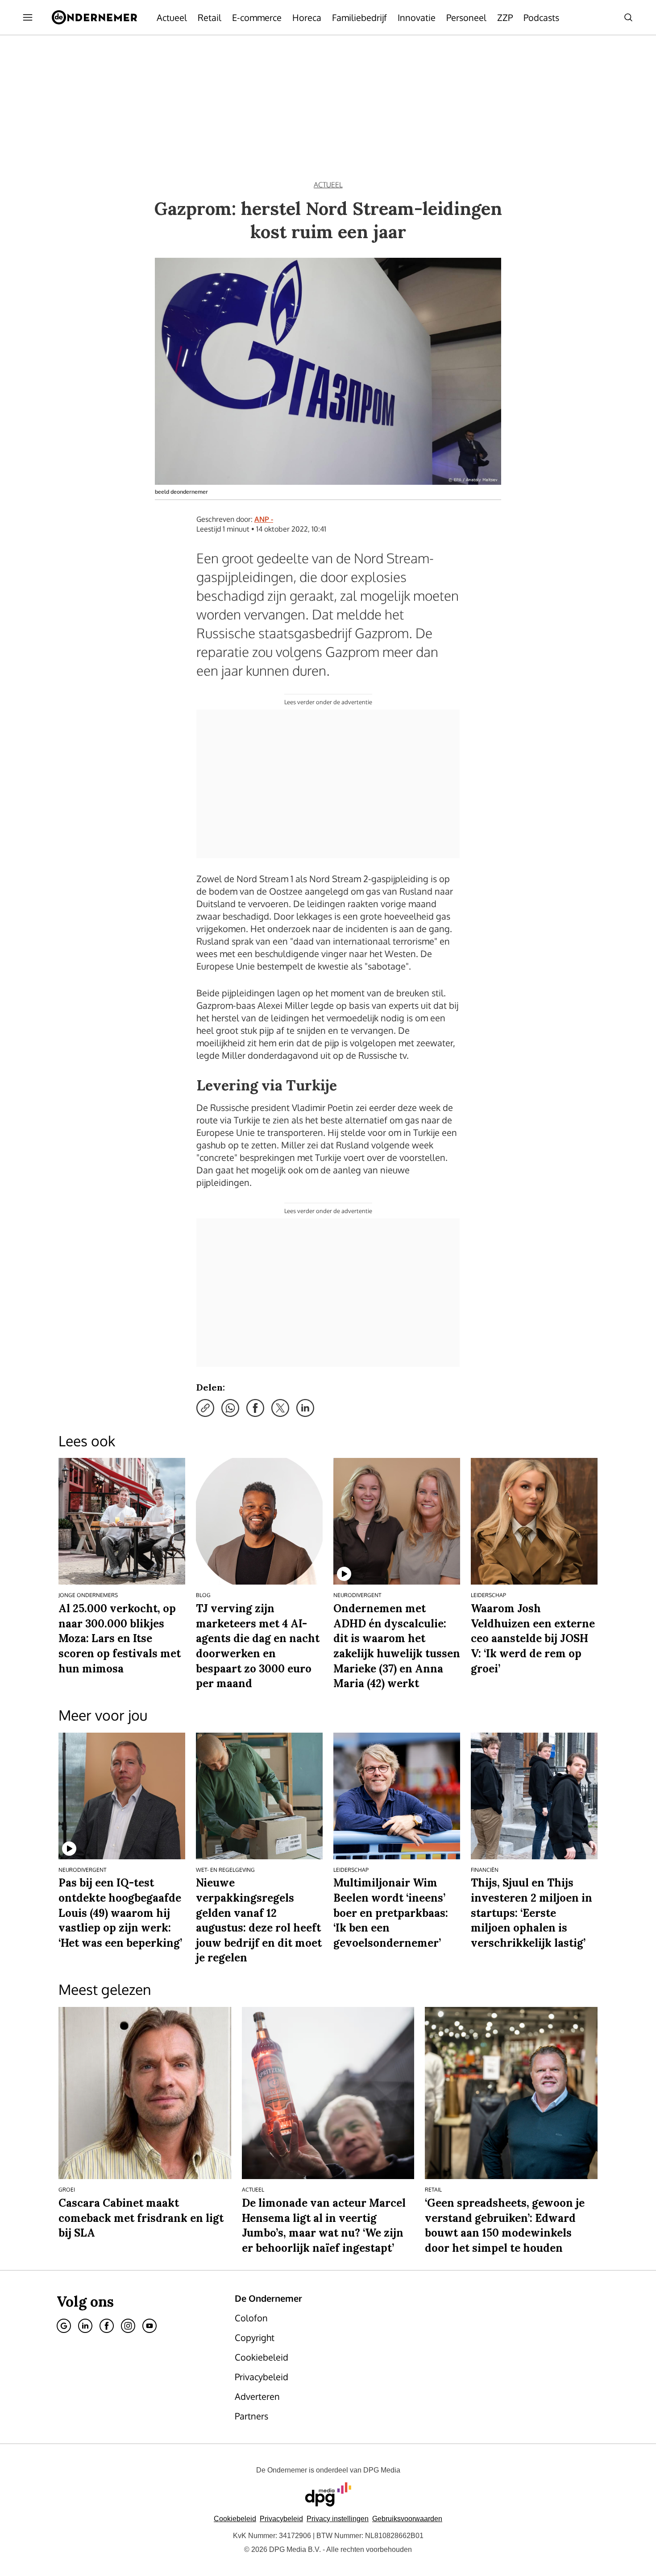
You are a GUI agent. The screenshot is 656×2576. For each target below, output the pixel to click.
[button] (338, 2519)
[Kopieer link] (205, 1408)
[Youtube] (149, 2326)
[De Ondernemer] (94, 17)
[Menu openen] (28, 17)
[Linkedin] (85, 2326)
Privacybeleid (281, 2519)
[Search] (628, 17)
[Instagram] (128, 2326)
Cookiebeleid (235, 2519)
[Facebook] (107, 2326)
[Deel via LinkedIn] (305, 1408)
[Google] (64, 2326)
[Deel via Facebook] (255, 1408)
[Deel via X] (280, 1408)
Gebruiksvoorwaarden (407, 2519)
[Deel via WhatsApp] (230, 1408)
